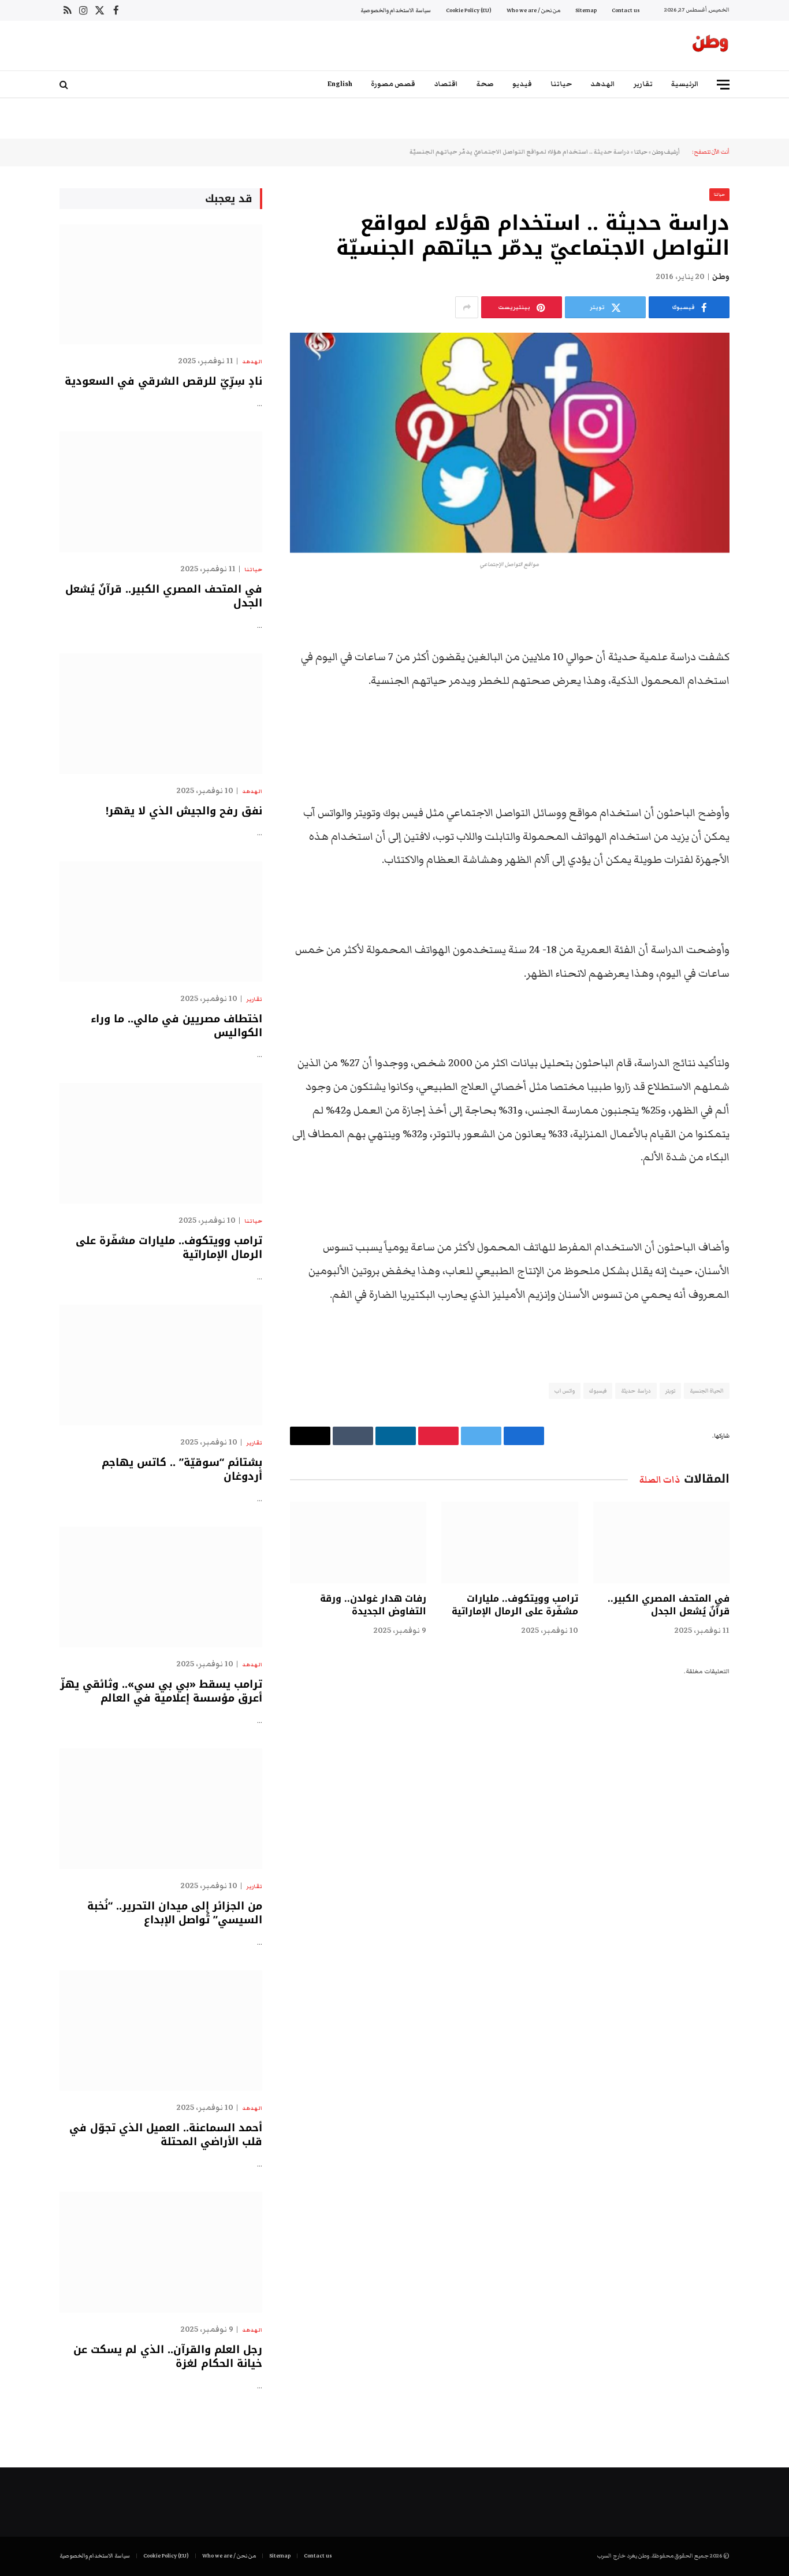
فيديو (522, 84)
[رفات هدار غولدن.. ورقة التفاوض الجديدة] (358, 1542)
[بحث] (65, 85)
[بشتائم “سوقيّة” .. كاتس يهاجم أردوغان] (161, 1365)
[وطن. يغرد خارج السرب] (710, 46)
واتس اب (565, 1391)
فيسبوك (598, 1391)
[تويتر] (770, 658)
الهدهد (603, 84)
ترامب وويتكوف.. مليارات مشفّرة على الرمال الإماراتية (515, 1605)
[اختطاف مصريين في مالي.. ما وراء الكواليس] (161, 922)
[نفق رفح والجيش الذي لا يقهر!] (161, 714)
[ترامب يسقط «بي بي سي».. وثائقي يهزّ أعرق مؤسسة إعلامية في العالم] (161, 1587)
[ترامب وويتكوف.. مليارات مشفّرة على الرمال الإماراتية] (509, 1542)
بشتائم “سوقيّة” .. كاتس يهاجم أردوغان (182, 1470)
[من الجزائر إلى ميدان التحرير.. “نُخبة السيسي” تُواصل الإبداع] (161, 1809)
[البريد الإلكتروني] (770, 746)
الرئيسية (685, 84)
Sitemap (586, 10)
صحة (485, 84)
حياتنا (561, 84)
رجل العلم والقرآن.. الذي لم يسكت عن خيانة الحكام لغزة (168, 2357)
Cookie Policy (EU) (469, 10)
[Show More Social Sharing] (467, 307)
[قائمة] (723, 85)
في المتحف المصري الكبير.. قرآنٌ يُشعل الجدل (669, 1605)
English (340, 84)
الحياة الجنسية (707, 1391)
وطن (721, 277)
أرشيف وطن (666, 152)
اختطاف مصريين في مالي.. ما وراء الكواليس (176, 1026)
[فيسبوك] (770, 628)
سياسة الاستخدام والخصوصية (396, 10)
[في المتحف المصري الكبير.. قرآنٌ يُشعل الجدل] (661, 1542)
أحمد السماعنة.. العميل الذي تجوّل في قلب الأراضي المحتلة (166, 2135)
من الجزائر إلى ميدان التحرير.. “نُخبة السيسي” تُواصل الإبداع (175, 1913)
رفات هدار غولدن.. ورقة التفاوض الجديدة (373, 1605)
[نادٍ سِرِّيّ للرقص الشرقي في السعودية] (161, 284)
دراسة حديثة (636, 1391)
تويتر (670, 1391)
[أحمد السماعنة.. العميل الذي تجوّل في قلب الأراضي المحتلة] (161, 2030)
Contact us (626, 10)
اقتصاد (446, 84)
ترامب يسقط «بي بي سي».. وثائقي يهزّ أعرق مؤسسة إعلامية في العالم (161, 1691)
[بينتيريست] (770, 717)
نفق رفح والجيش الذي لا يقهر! (184, 811)
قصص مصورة (393, 84)
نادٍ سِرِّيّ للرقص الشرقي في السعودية (163, 381)
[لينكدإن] (770, 687)
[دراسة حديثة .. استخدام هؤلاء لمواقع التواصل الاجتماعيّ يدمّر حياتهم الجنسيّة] (510, 443)
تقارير (643, 84)
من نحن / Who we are (533, 10)
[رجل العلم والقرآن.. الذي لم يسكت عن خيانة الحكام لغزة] (161, 2252)
